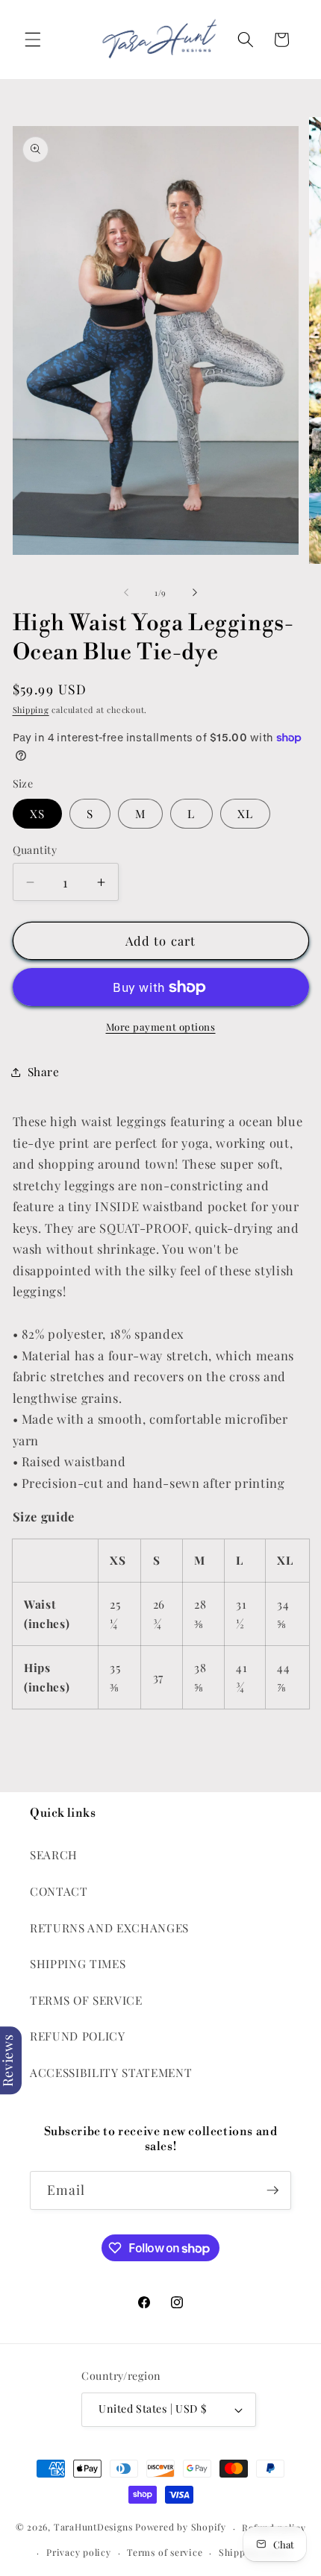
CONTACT (59, 1891)
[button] (33, 40)
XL (245, 813)
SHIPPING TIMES (78, 1963)
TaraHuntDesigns (93, 2528)
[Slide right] (195, 593)
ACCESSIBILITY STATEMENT (111, 2072)
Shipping (31, 710)
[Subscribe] (272, 2190)
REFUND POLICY (78, 2036)
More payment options (161, 1027)
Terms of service (165, 2552)
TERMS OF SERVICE (86, 2000)
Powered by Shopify (181, 2528)
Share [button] (44, 1071)
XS (37, 813)
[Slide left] (126, 593)
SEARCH (54, 1854)
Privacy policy (79, 2552)
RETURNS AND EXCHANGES (109, 1928)
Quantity (35, 850)
